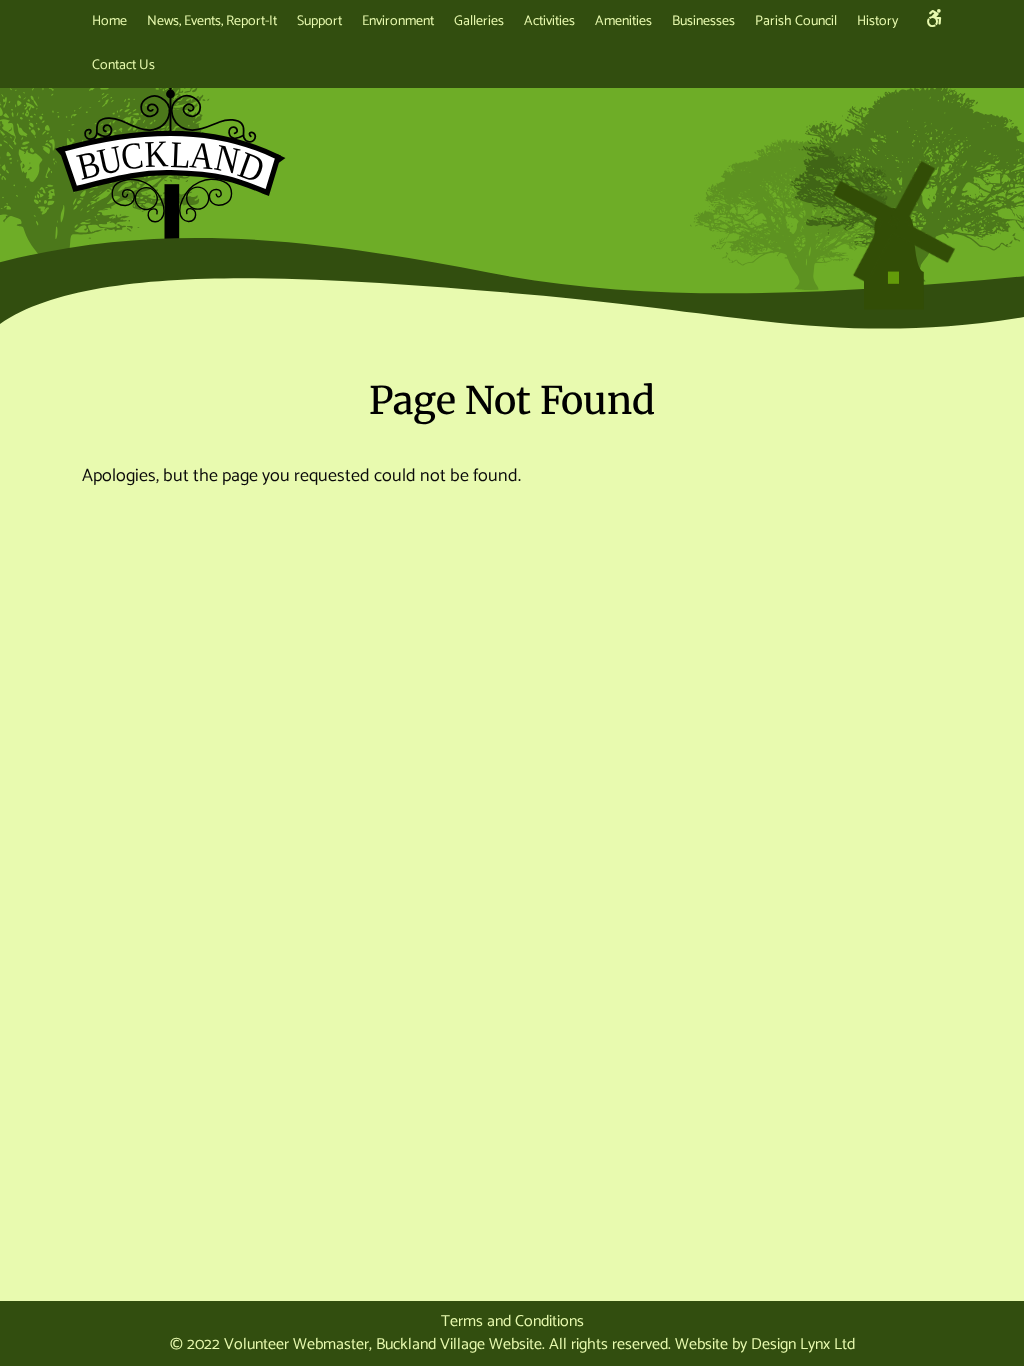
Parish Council (796, 21)
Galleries (479, 21)
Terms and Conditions (512, 1321)
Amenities (623, 21)
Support (319, 21)
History (877, 21)
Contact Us (123, 65)
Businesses (703, 21)
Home (109, 21)
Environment (398, 21)
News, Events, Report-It (212, 21)
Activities (549, 21)
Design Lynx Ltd (803, 1344)
